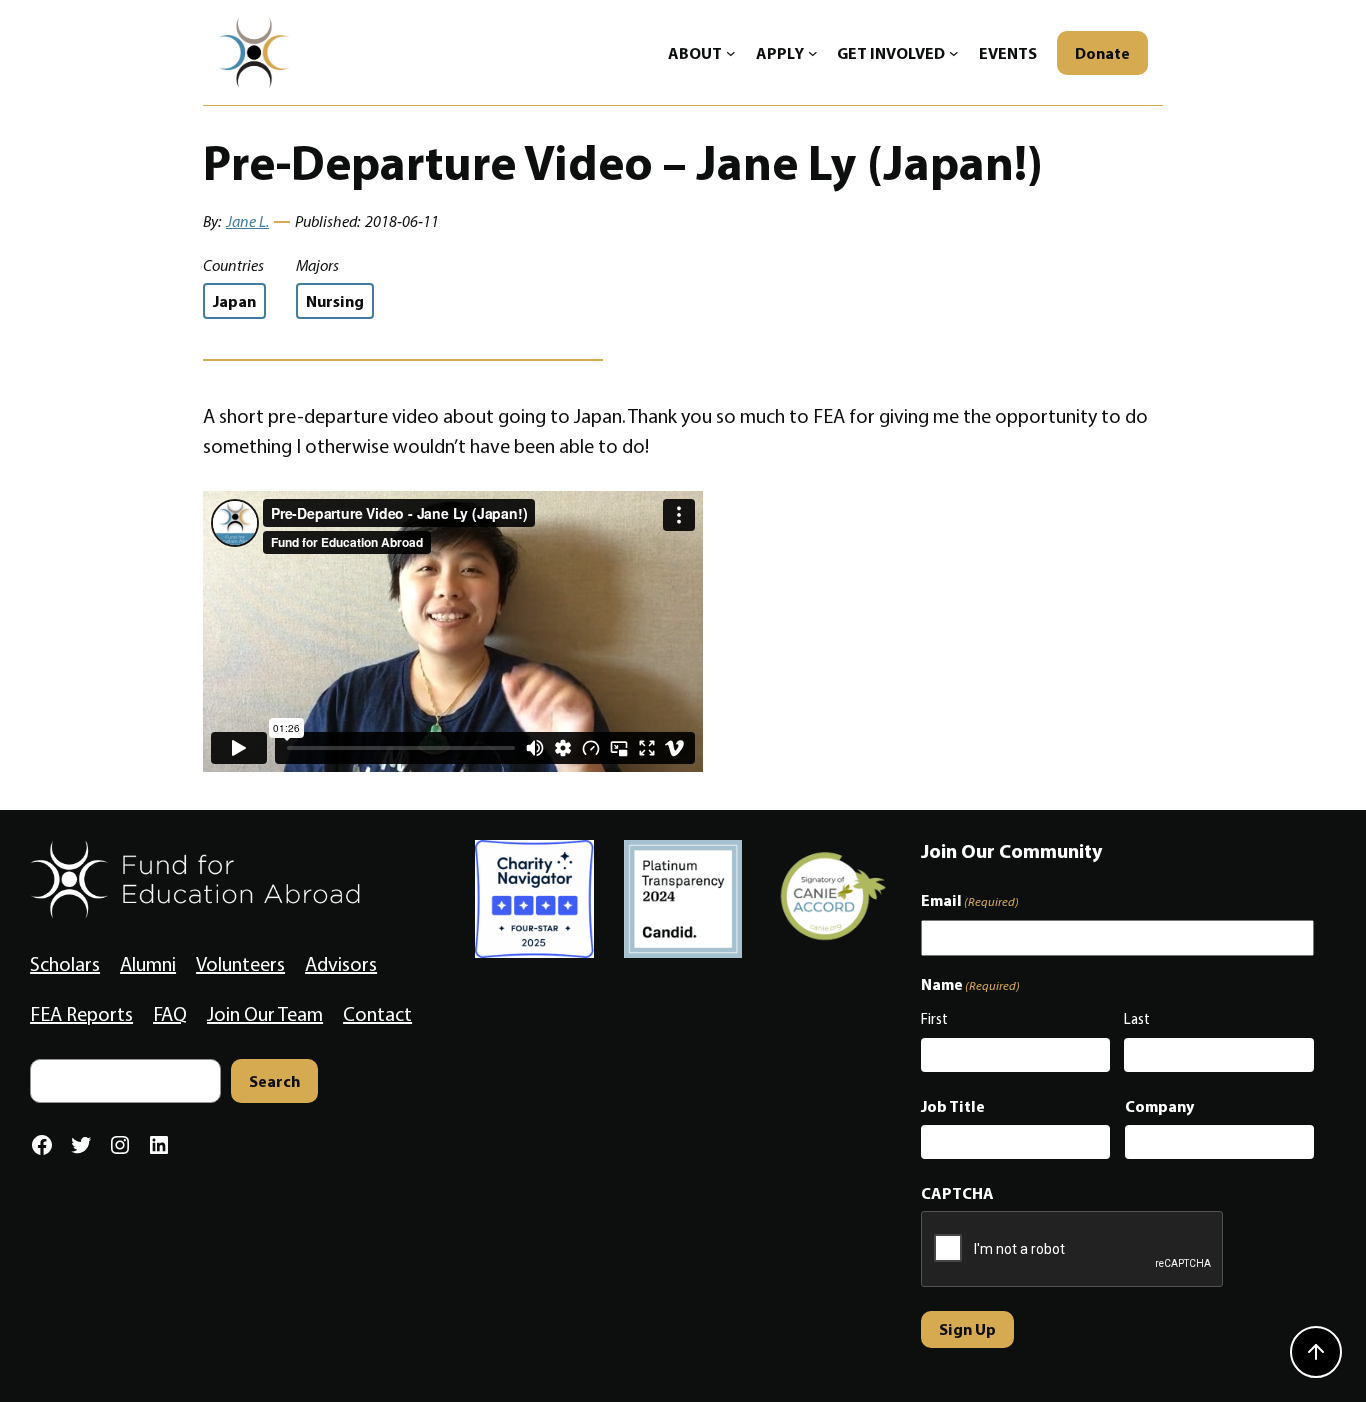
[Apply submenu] (813, 53)
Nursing (335, 301)
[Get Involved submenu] (954, 53)
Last (1137, 1019)
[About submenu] (731, 53)
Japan (234, 301)
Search (274, 1081)
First (934, 1019)
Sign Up (967, 1329)
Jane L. (247, 221)
